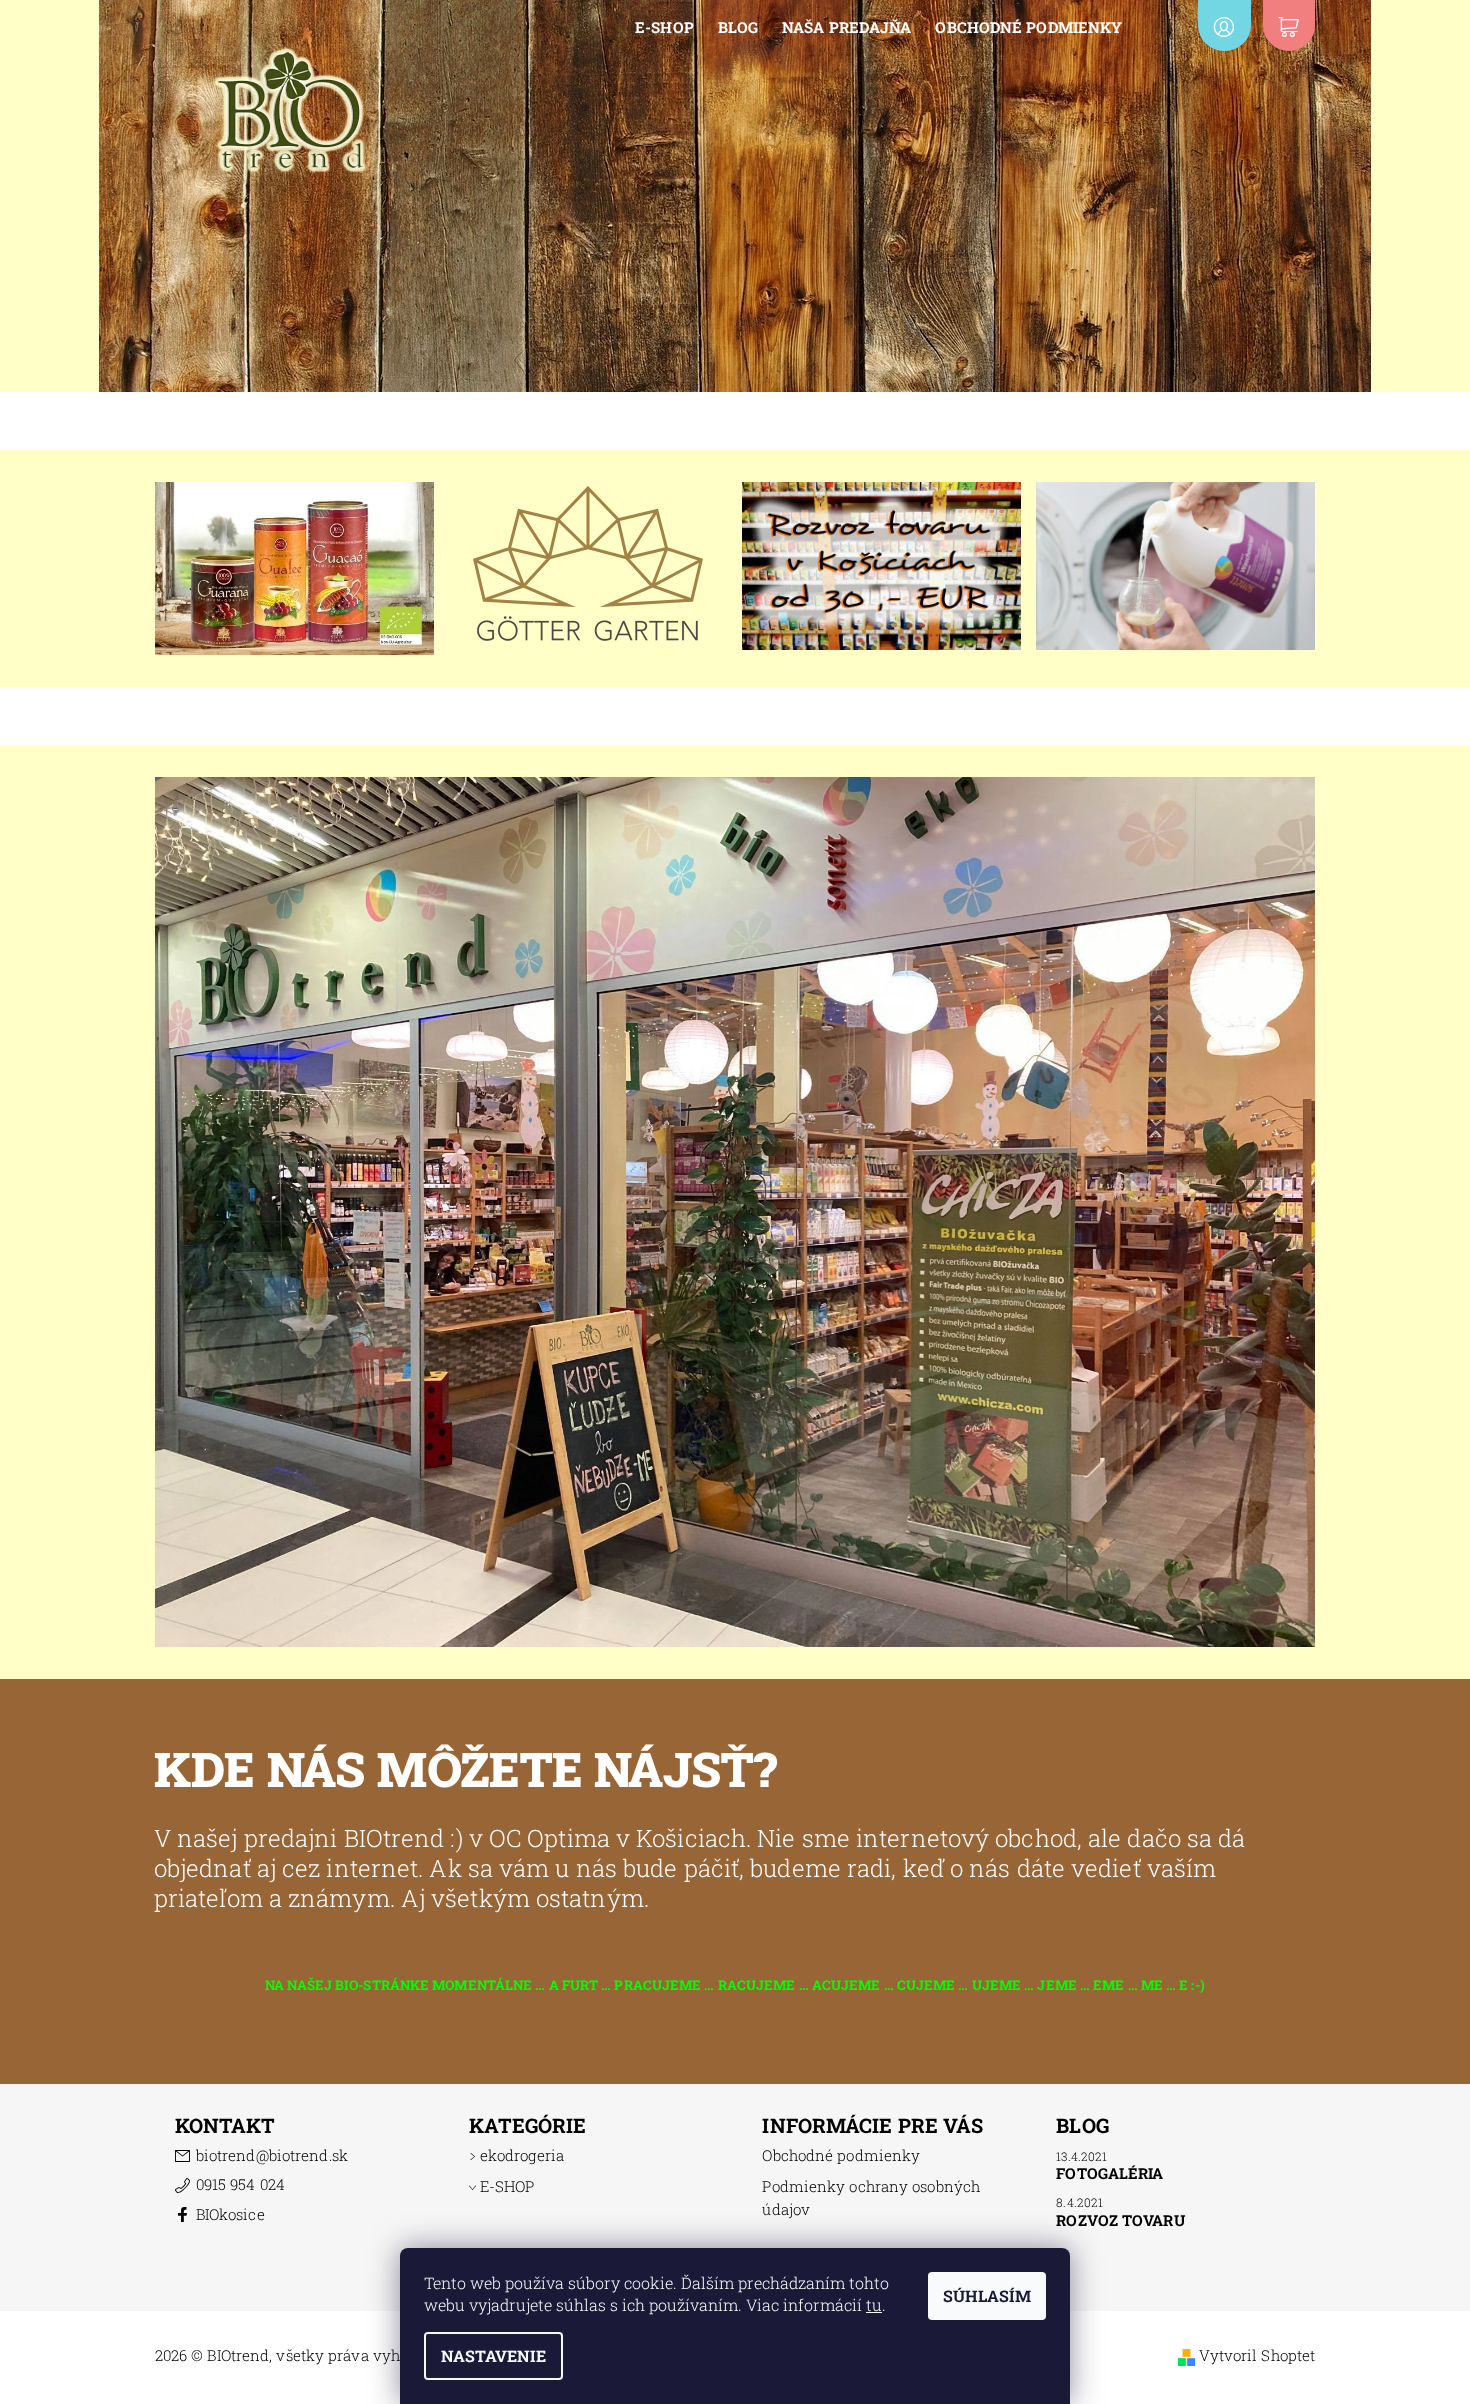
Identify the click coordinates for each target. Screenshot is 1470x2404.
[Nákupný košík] (1289, 25)
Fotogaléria (1109, 2173)
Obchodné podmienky (1028, 27)
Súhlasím (987, 2295)
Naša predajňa (846, 27)
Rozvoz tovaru (1120, 2220)
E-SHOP (664, 27)
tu (874, 2304)
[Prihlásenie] (1224, 25)
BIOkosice (230, 2214)
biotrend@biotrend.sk (272, 2155)
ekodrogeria (522, 2155)
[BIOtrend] (290, 108)
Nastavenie (493, 2355)
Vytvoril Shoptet (1257, 2355)
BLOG (738, 27)
